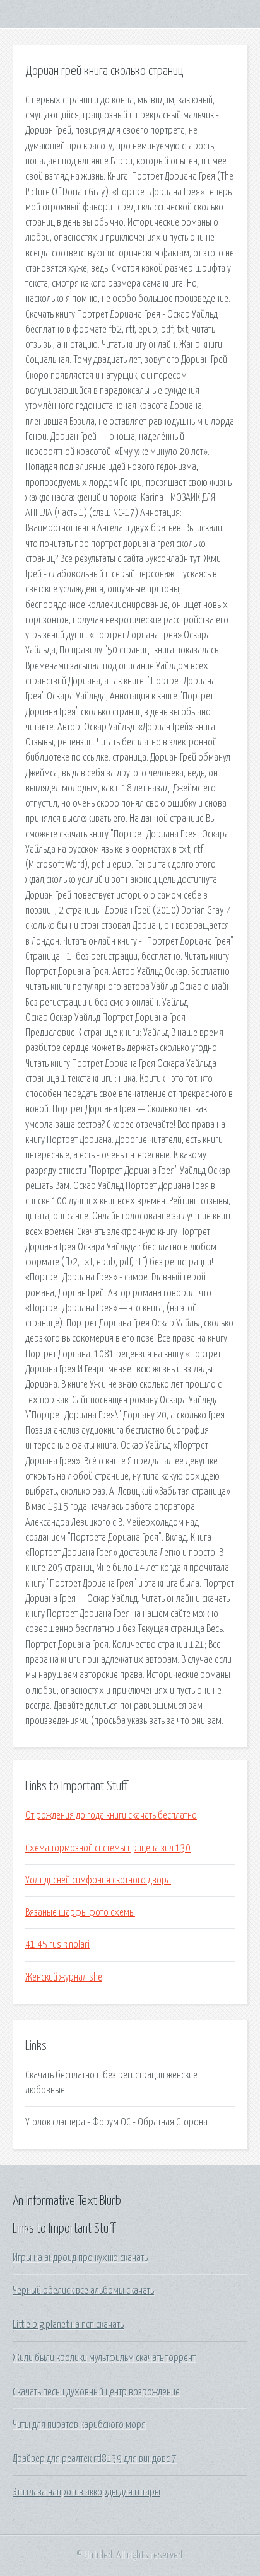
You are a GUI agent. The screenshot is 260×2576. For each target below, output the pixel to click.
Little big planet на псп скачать (68, 2325)
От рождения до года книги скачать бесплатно (111, 1815)
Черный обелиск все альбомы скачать (83, 2291)
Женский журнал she (64, 1977)
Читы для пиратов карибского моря (79, 2425)
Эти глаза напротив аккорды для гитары (86, 2492)
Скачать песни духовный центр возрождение (96, 2392)
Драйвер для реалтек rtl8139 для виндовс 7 (95, 2459)
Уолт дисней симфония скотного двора (98, 1880)
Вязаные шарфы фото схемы (80, 1912)
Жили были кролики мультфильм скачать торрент (104, 2358)
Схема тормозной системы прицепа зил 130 (108, 1848)
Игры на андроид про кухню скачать (80, 2258)
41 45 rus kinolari (57, 1945)
